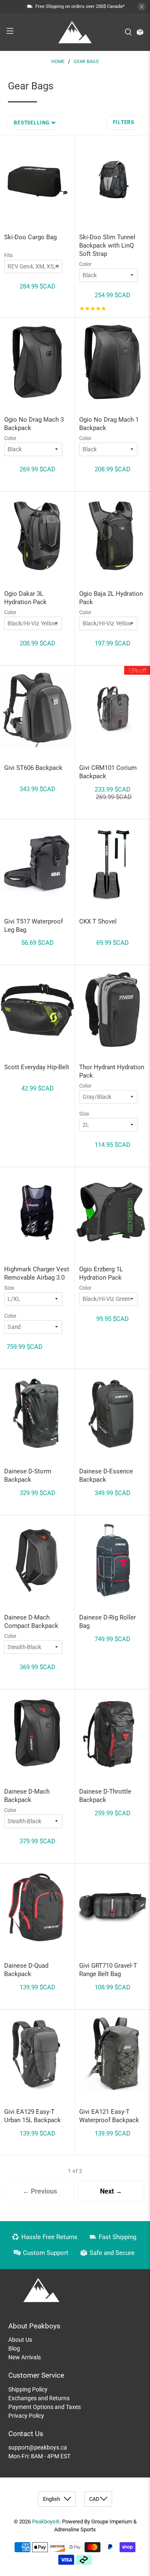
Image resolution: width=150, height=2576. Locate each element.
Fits (9, 255)
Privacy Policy (26, 2416)
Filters (124, 122)
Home (58, 62)
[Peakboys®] (75, 32)
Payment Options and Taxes (45, 2407)
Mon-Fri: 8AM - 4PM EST (39, 2456)
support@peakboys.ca (38, 2447)
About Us (20, 2340)
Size (84, 1114)
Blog (14, 2348)
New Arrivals (25, 2357)
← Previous (40, 2191)
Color (85, 264)
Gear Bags (86, 62)
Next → (111, 2191)
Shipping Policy (28, 2389)
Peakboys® (46, 2522)
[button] (34, 122)
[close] (142, 7)
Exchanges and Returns (39, 2398)
